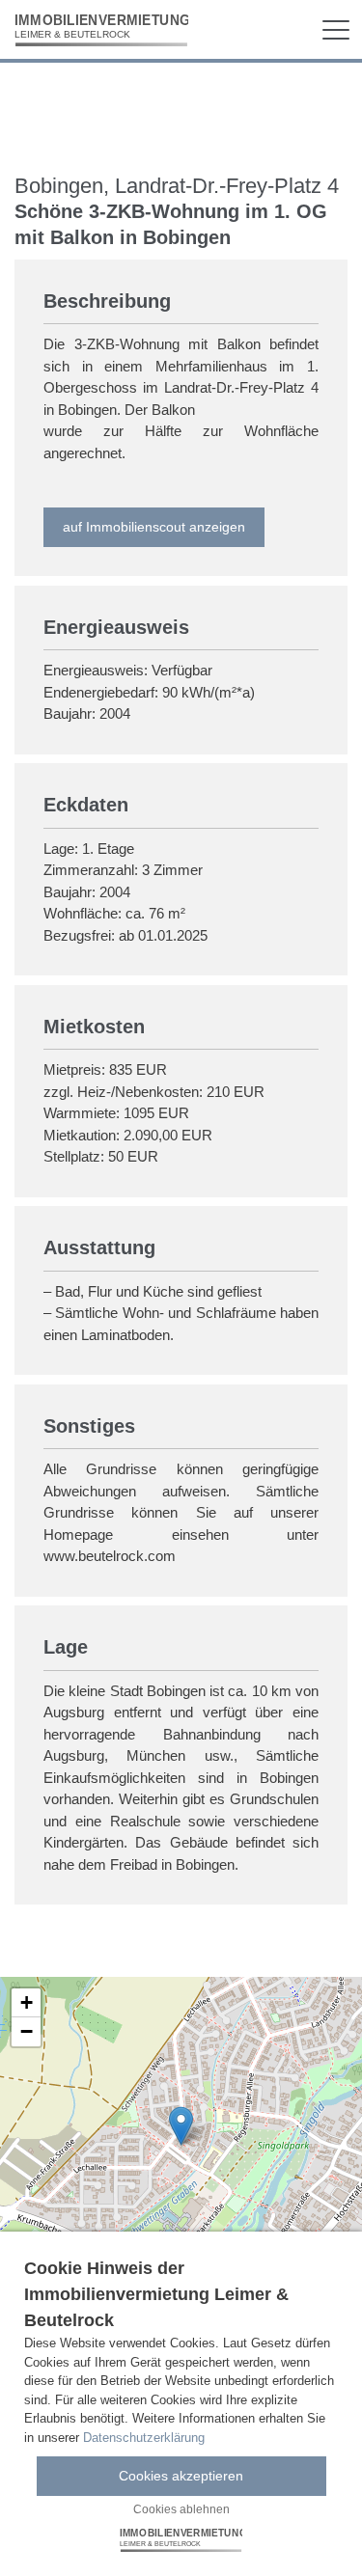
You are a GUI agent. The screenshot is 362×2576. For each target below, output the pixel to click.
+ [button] (27, 2002)
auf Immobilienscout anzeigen (154, 527)
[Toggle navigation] (336, 30)
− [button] (27, 2031)
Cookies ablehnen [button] (181, 2509)
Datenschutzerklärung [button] (144, 2438)
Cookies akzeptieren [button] (181, 2476)
